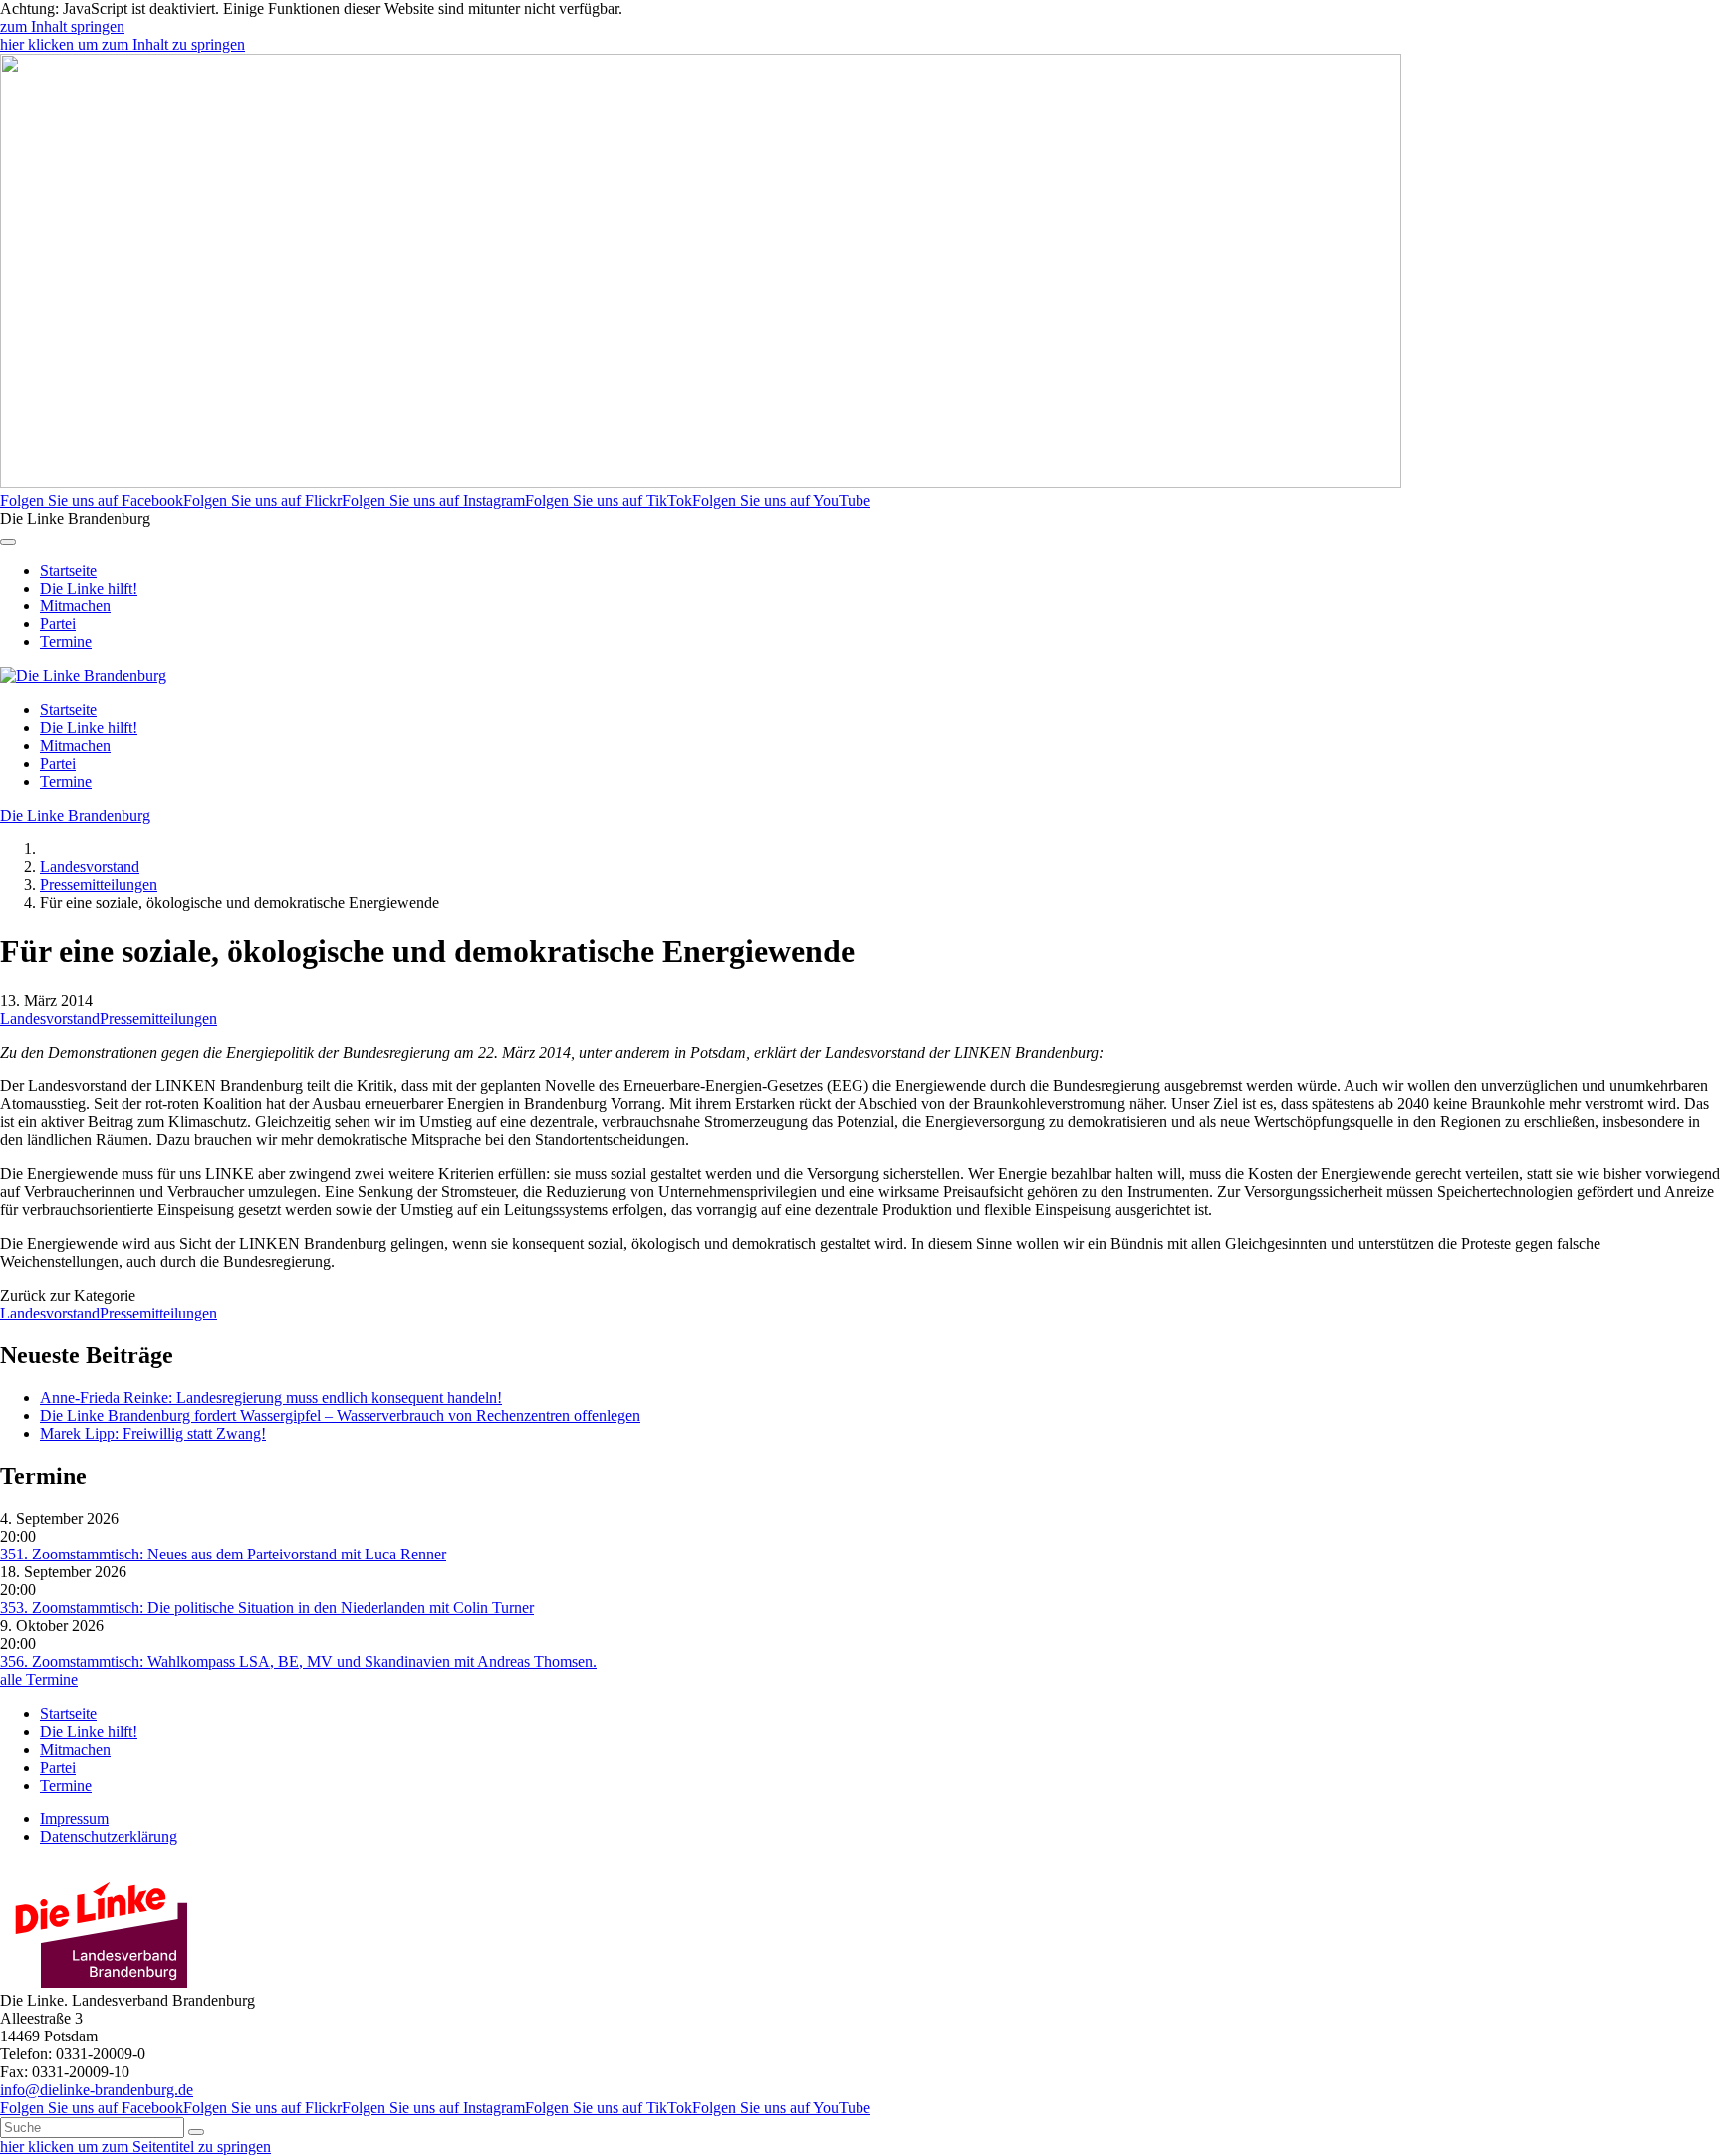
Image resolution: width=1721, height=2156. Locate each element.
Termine (66, 642)
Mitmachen (75, 606)
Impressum (74, 1819)
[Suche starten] (196, 2132)
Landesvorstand (90, 867)
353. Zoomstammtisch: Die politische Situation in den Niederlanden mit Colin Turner (267, 1608)
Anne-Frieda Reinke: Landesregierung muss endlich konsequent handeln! (271, 1398)
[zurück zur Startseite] (83, 676)
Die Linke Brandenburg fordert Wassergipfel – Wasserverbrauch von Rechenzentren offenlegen (340, 1416)
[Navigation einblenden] (8, 542)
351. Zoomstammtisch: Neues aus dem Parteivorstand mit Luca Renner (223, 1554)
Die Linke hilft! (89, 588)
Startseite (68, 570)
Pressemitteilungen (99, 885)
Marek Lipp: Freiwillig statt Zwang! (153, 1434)
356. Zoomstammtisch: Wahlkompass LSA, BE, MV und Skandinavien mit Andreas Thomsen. (298, 1662)
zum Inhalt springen (62, 26)
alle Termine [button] (39, 1679)
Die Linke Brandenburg (75, 815)
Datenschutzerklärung (109, 1837)
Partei (58, 624)
